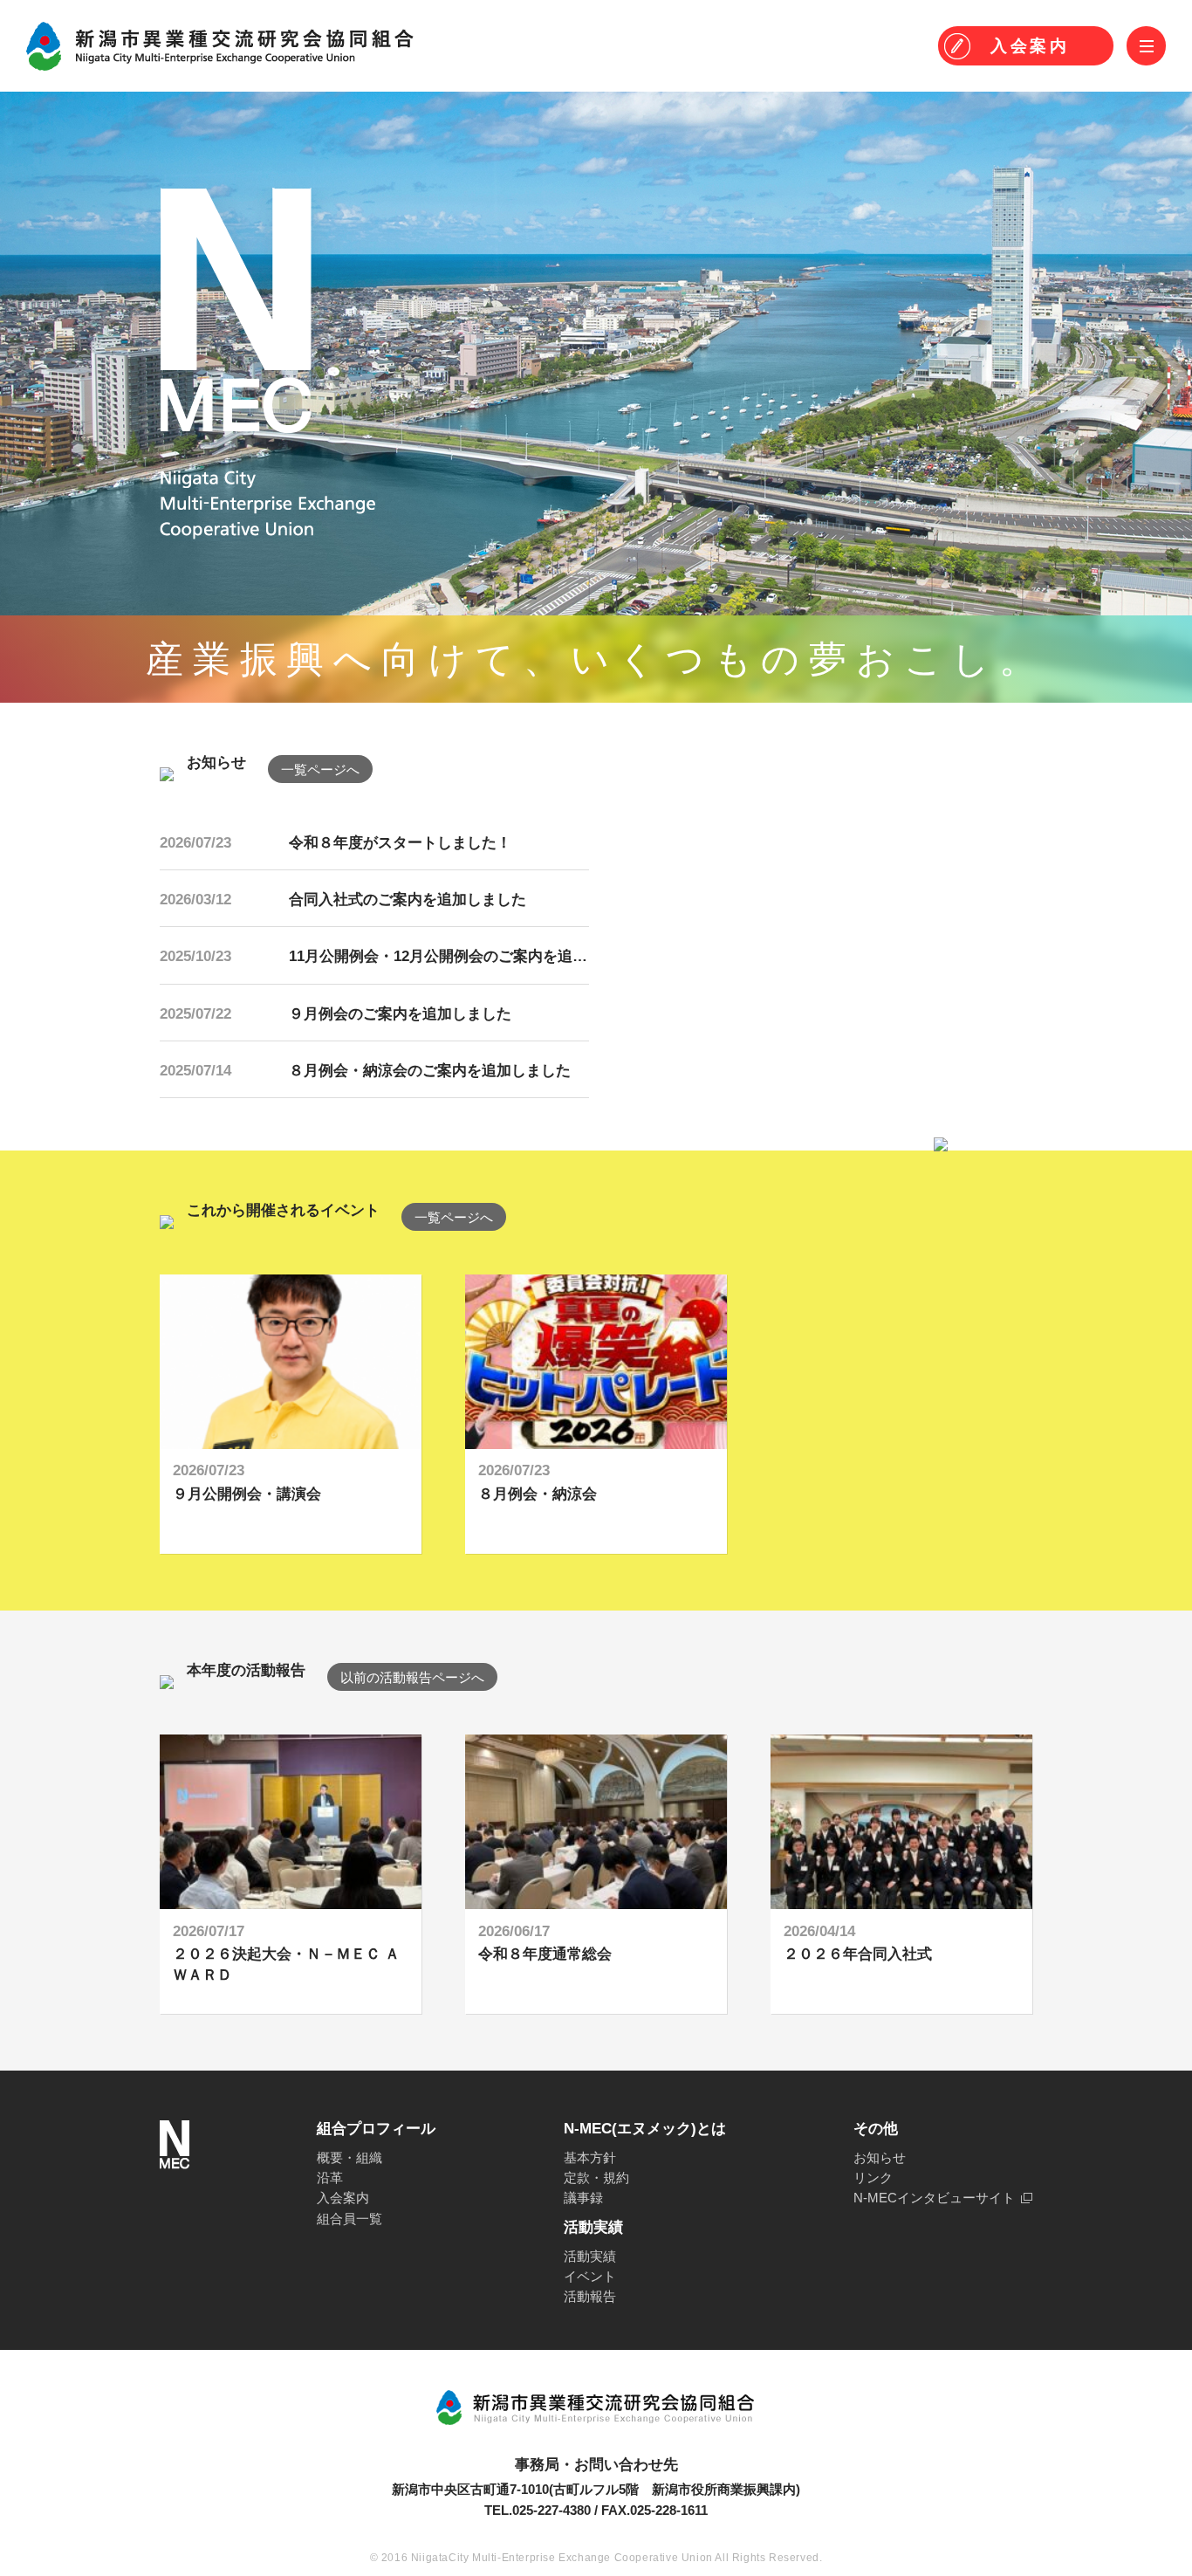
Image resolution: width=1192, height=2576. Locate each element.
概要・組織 (349, 2157)
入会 (1030, 46)
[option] (291, 1414)
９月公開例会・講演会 (247, 1494)
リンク (873, 2178)
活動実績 (590, 2256)
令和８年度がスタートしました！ (400, 843)
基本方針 (590, 2157)
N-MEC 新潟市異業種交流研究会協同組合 (220, 46)
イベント (590, 2276)
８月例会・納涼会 (538, 1494)
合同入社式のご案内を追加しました (408, 900)
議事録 (583, 2198)
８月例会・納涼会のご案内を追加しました (430, 1071)
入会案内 (343, 2198)
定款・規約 (596, 2178)
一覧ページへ (320, 769)
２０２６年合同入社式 (858, 1954)
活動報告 (590, 2296)
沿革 (330, 2178)
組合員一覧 (349, 2219)
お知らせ (880, 2157)
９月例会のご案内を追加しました (400, 1014)
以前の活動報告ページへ (412, 1677)
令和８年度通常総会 (545, 1954)
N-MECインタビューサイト (934, 2198)
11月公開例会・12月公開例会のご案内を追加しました (468, 956)
